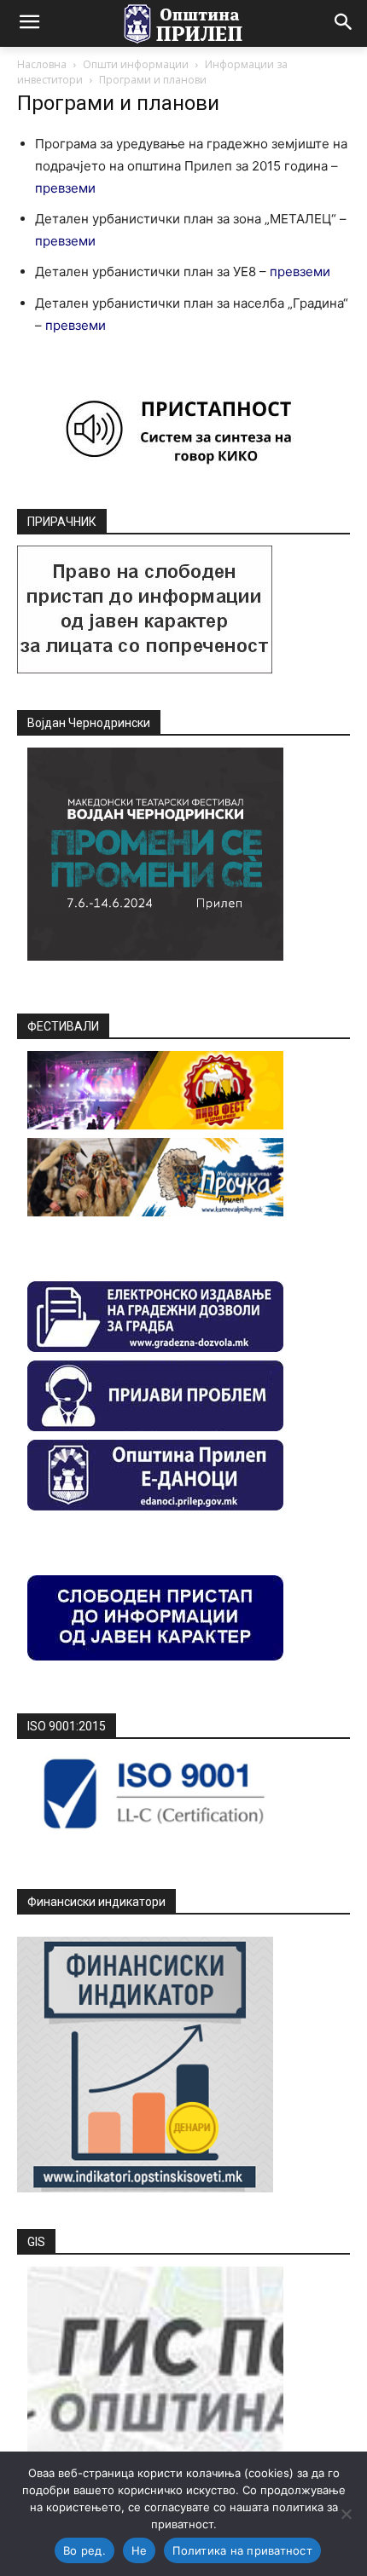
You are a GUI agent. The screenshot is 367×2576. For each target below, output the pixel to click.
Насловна (42, 64)
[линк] (145, 669)
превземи (65, 188)
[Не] (346, 2514)
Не (140, 2550)
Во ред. (84, 2550)
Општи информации (136, 64)
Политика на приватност (242, 2550)
